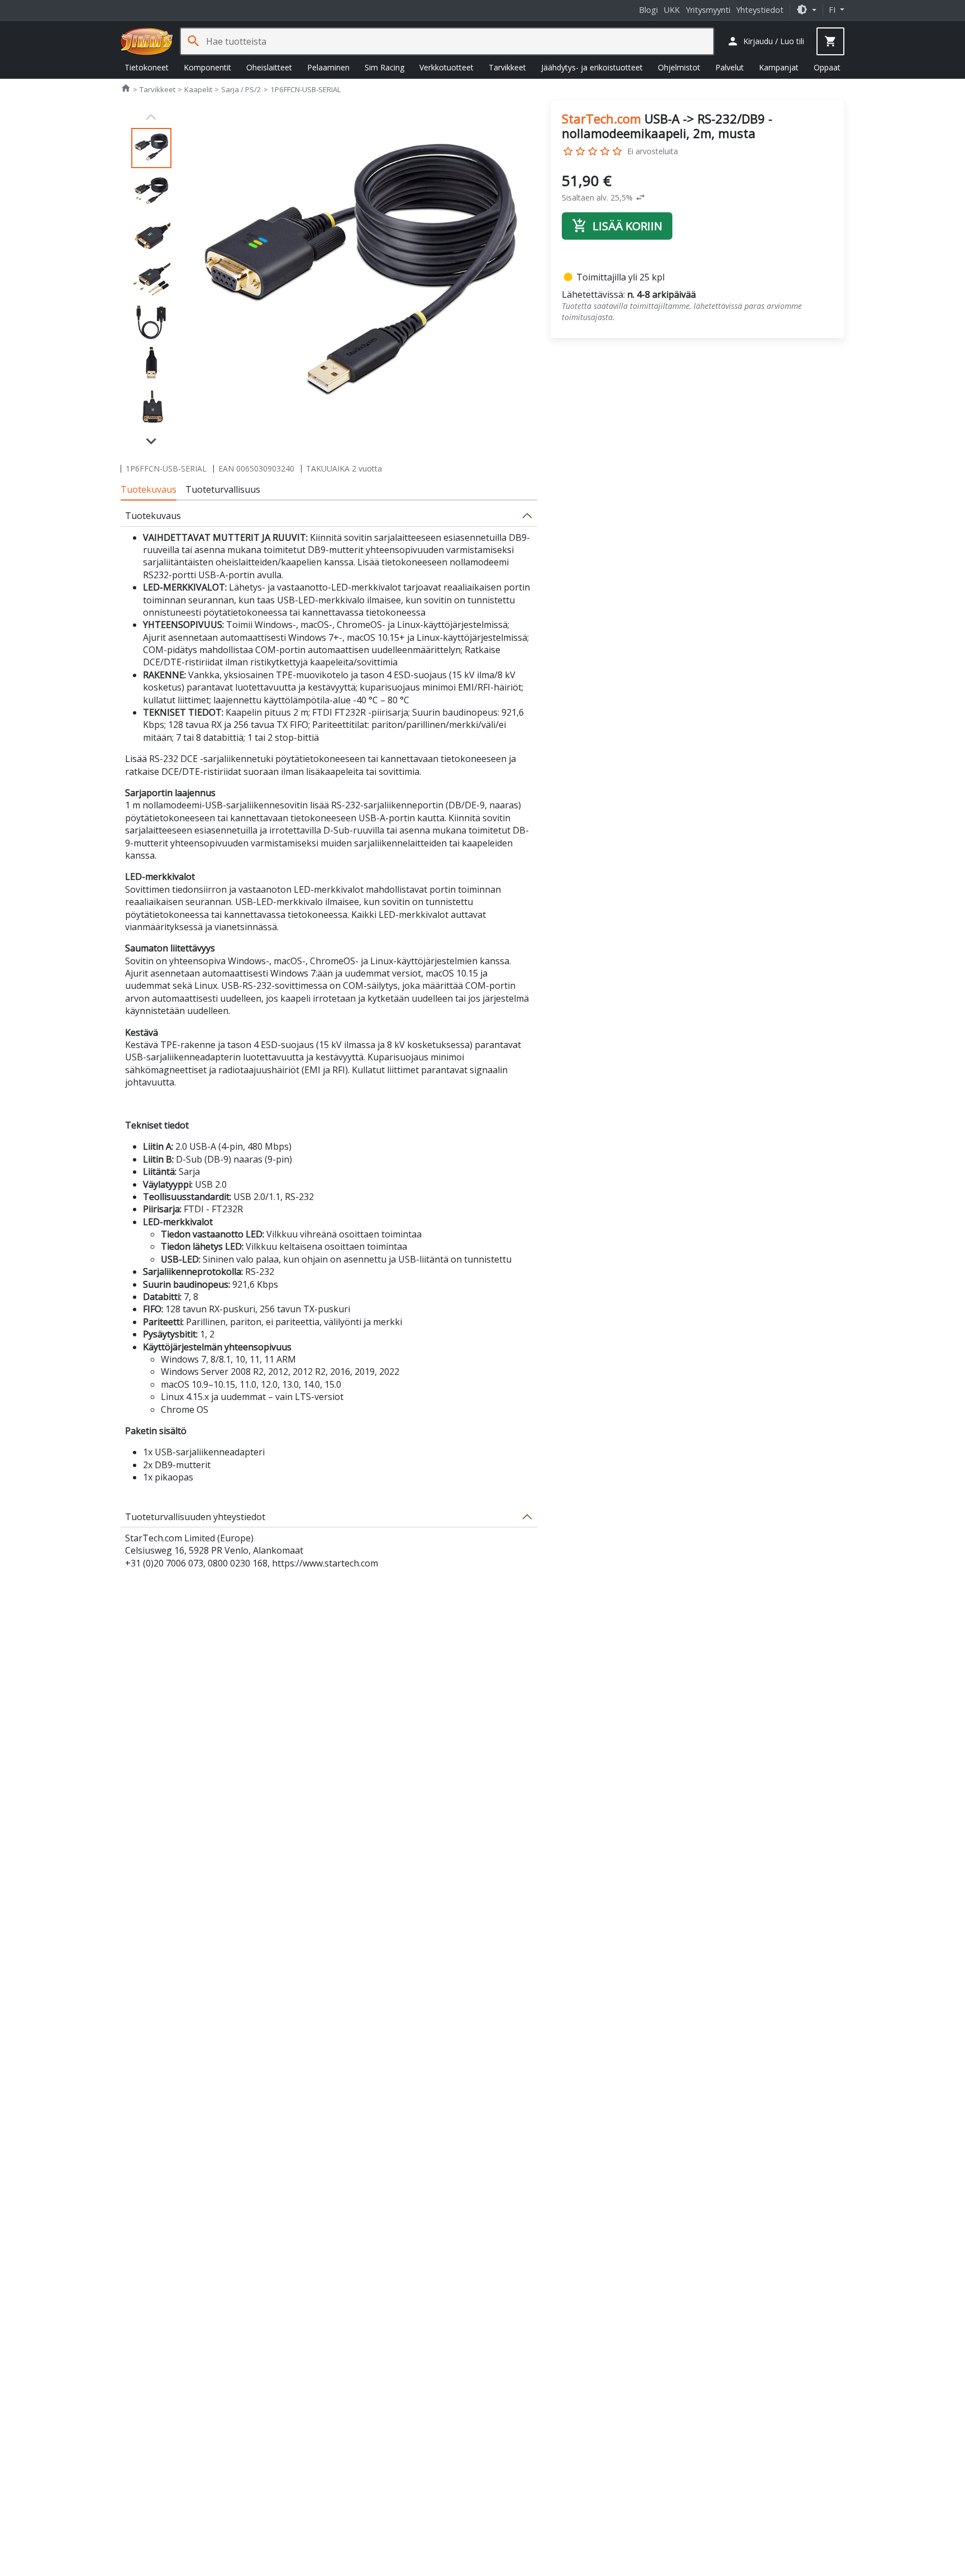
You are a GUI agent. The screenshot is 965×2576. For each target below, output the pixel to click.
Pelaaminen (328, 67)
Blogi (648, 10)
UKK (672, 10)
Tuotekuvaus (149, 489)
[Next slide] (151, 440)
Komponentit (207, 67)
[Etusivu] (147, 41)
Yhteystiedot (760, 10)
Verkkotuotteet (446, 67)
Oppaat (827, 67)
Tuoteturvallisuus (223, 489)
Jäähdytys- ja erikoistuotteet (592, 67)
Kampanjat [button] (779, 67)
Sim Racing (384, 67)
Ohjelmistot (679, 67)
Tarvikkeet (507, 67)
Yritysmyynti (708, 10)
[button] (806, 10)
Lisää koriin (617, 226)
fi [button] (833, 10)
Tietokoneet (147, 67)
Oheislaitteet (269, 67)
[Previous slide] (151, 117)
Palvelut (730, 67)
